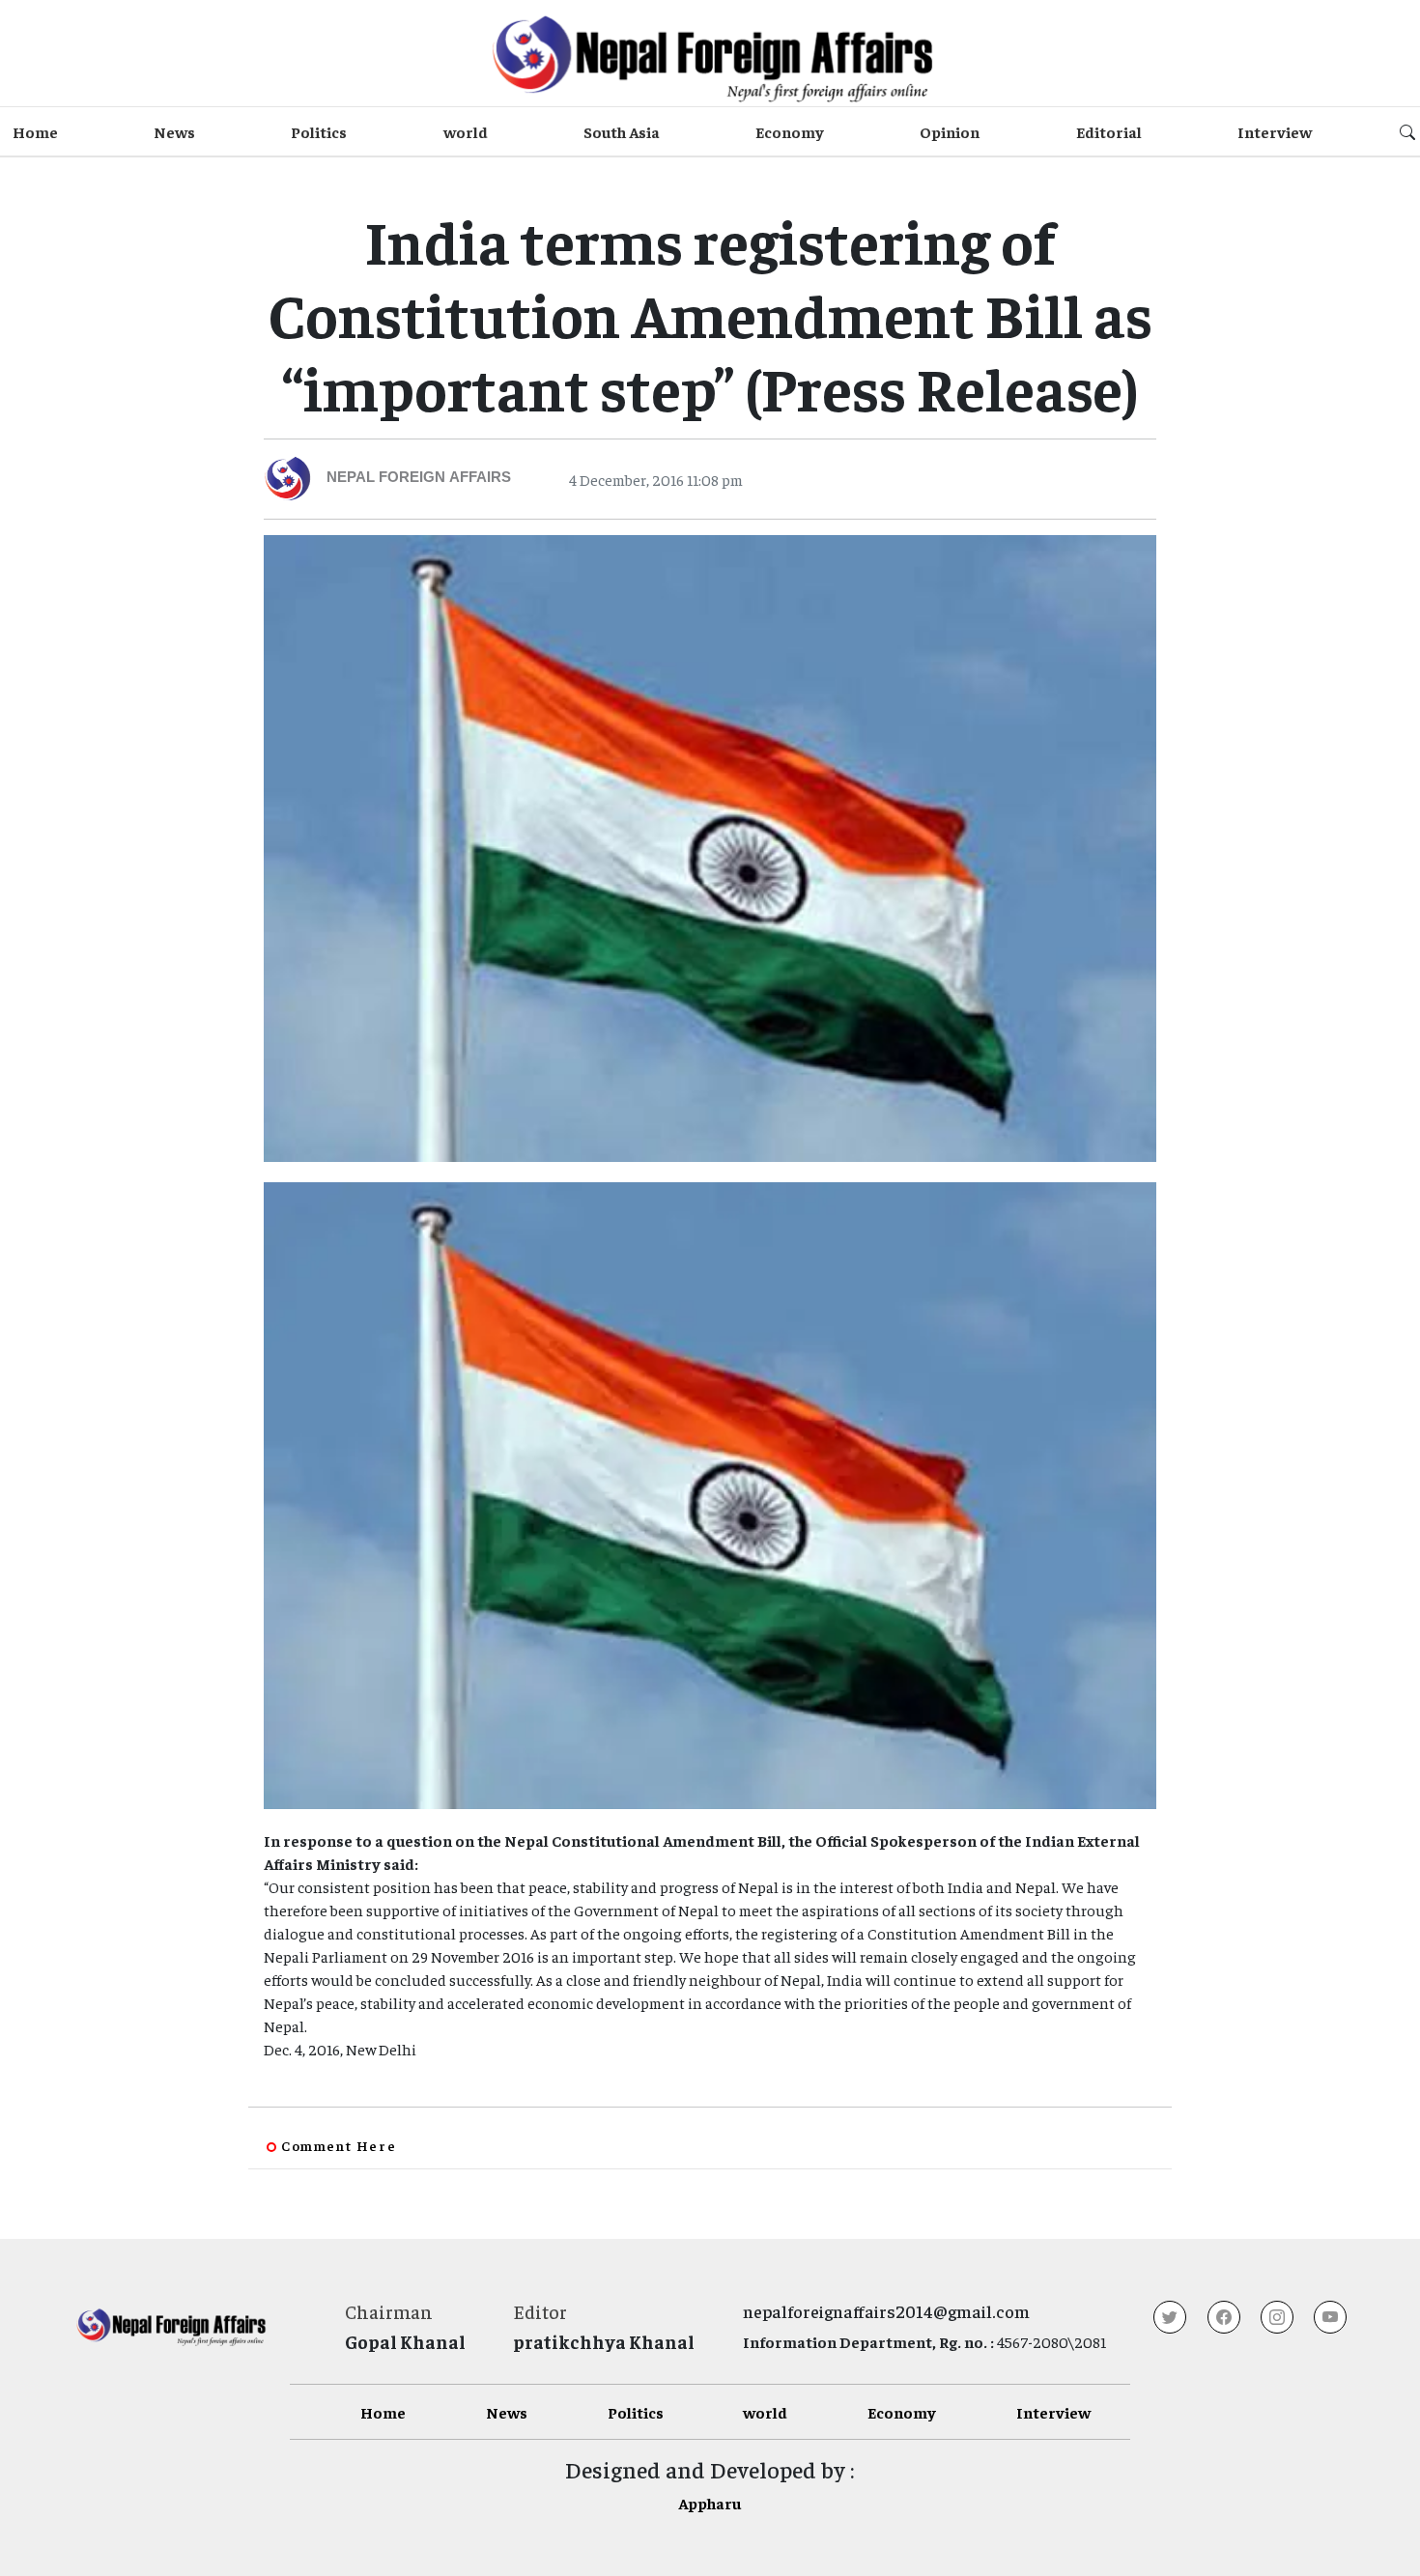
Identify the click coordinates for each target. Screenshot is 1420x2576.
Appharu (710, 2503)
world (466, 131)
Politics (319, 131)
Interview (1275, 131)
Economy (790, 131)
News (174, 131)
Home (35, 131)
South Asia (622, 131)
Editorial (1109, 131)
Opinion (950, 131)
